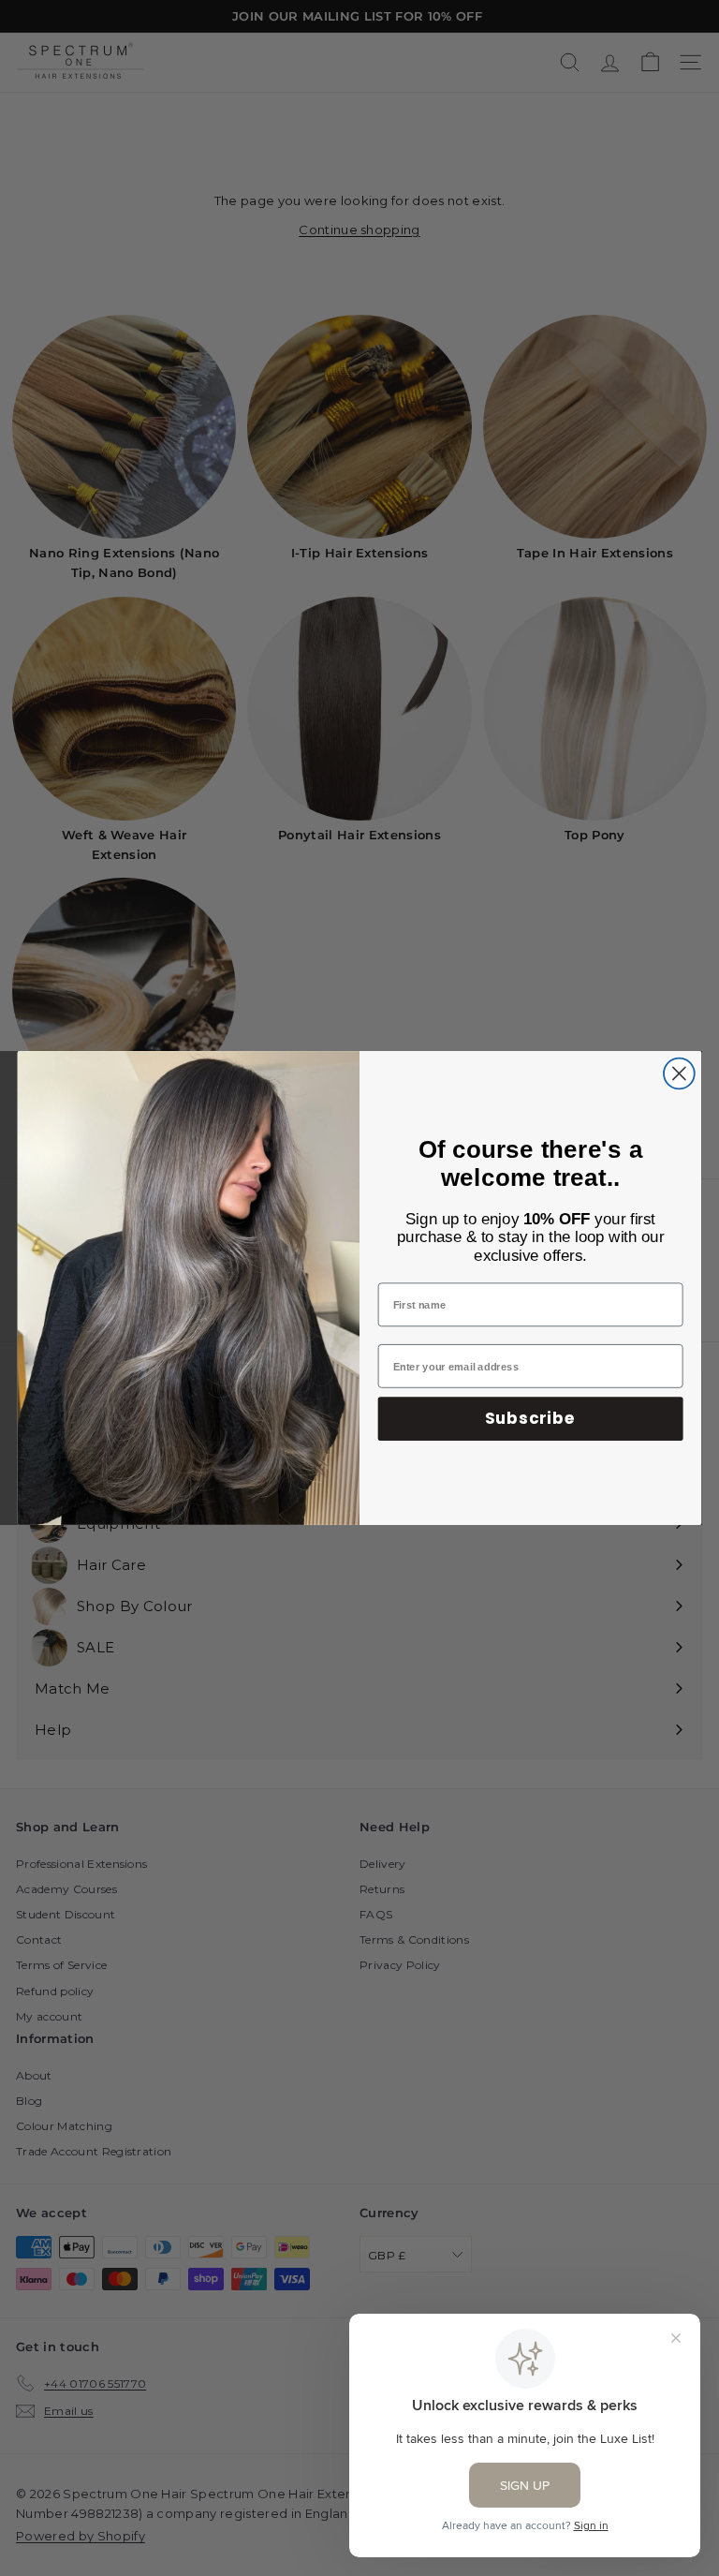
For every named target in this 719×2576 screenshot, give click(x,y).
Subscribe (530, 1418)
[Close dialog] (679, 1074)
